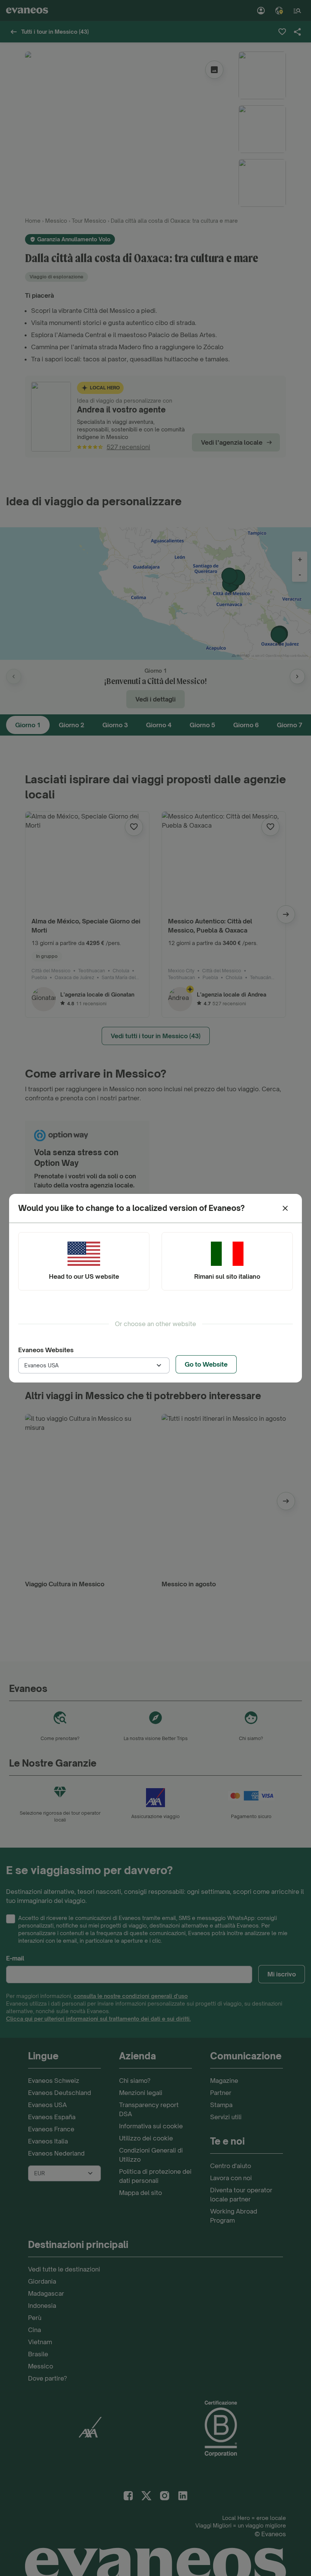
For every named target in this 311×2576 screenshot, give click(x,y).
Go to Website (206, 1364)
